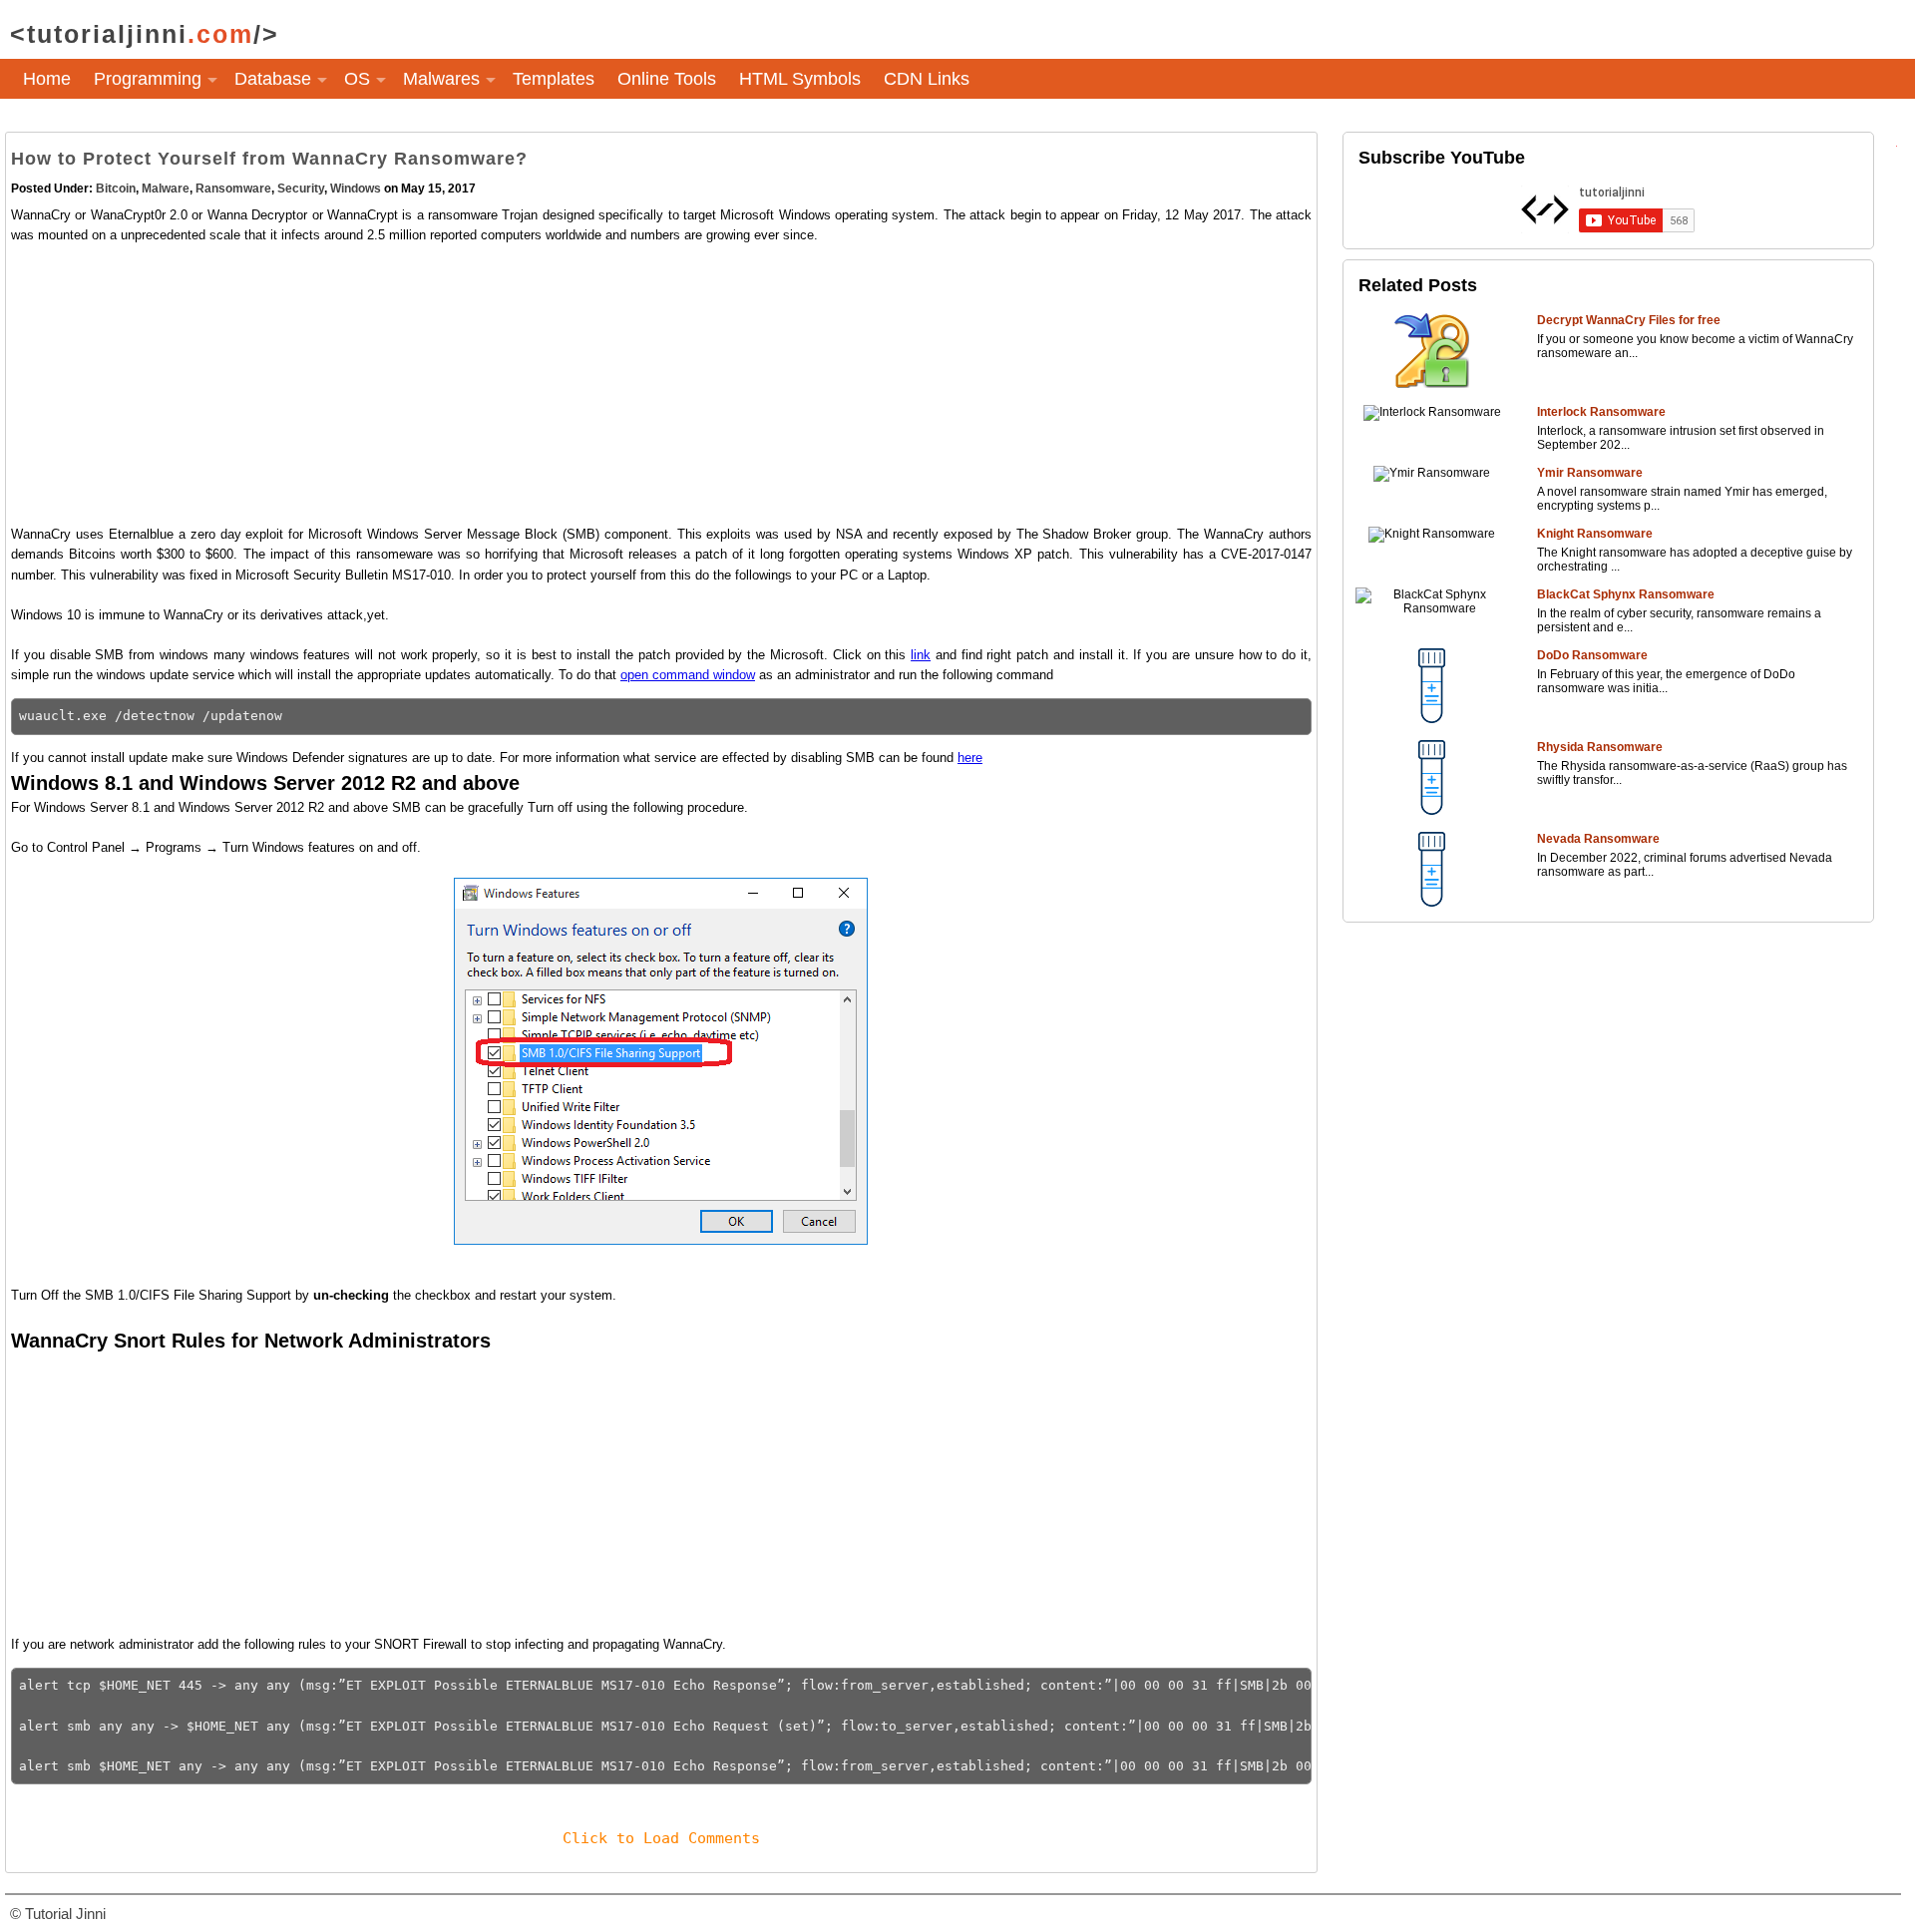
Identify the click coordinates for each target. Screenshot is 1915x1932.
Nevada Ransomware (1598, 839)
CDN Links (927, 79)
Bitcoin (116, 189)
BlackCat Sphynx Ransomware (1626, 594)
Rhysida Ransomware (1600, 747)
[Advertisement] (609, 385)
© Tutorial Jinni (58, 1914)
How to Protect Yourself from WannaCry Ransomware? (269, 159)
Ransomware (233, 189)
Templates (554, 79)
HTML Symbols (800, 79)
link (921, 655)
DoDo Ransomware (1592, 655)
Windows (356, 189)
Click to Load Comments (661, 1838)
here (970, 758)
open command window (688, 675)
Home (47, 79)
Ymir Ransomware (1590, 473)
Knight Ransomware (1595, 534)
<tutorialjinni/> (145, 34)
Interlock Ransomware (1601, 412)
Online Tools (667, 79)
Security (301, 189)
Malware (166, 189)
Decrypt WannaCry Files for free (1629, 320)
